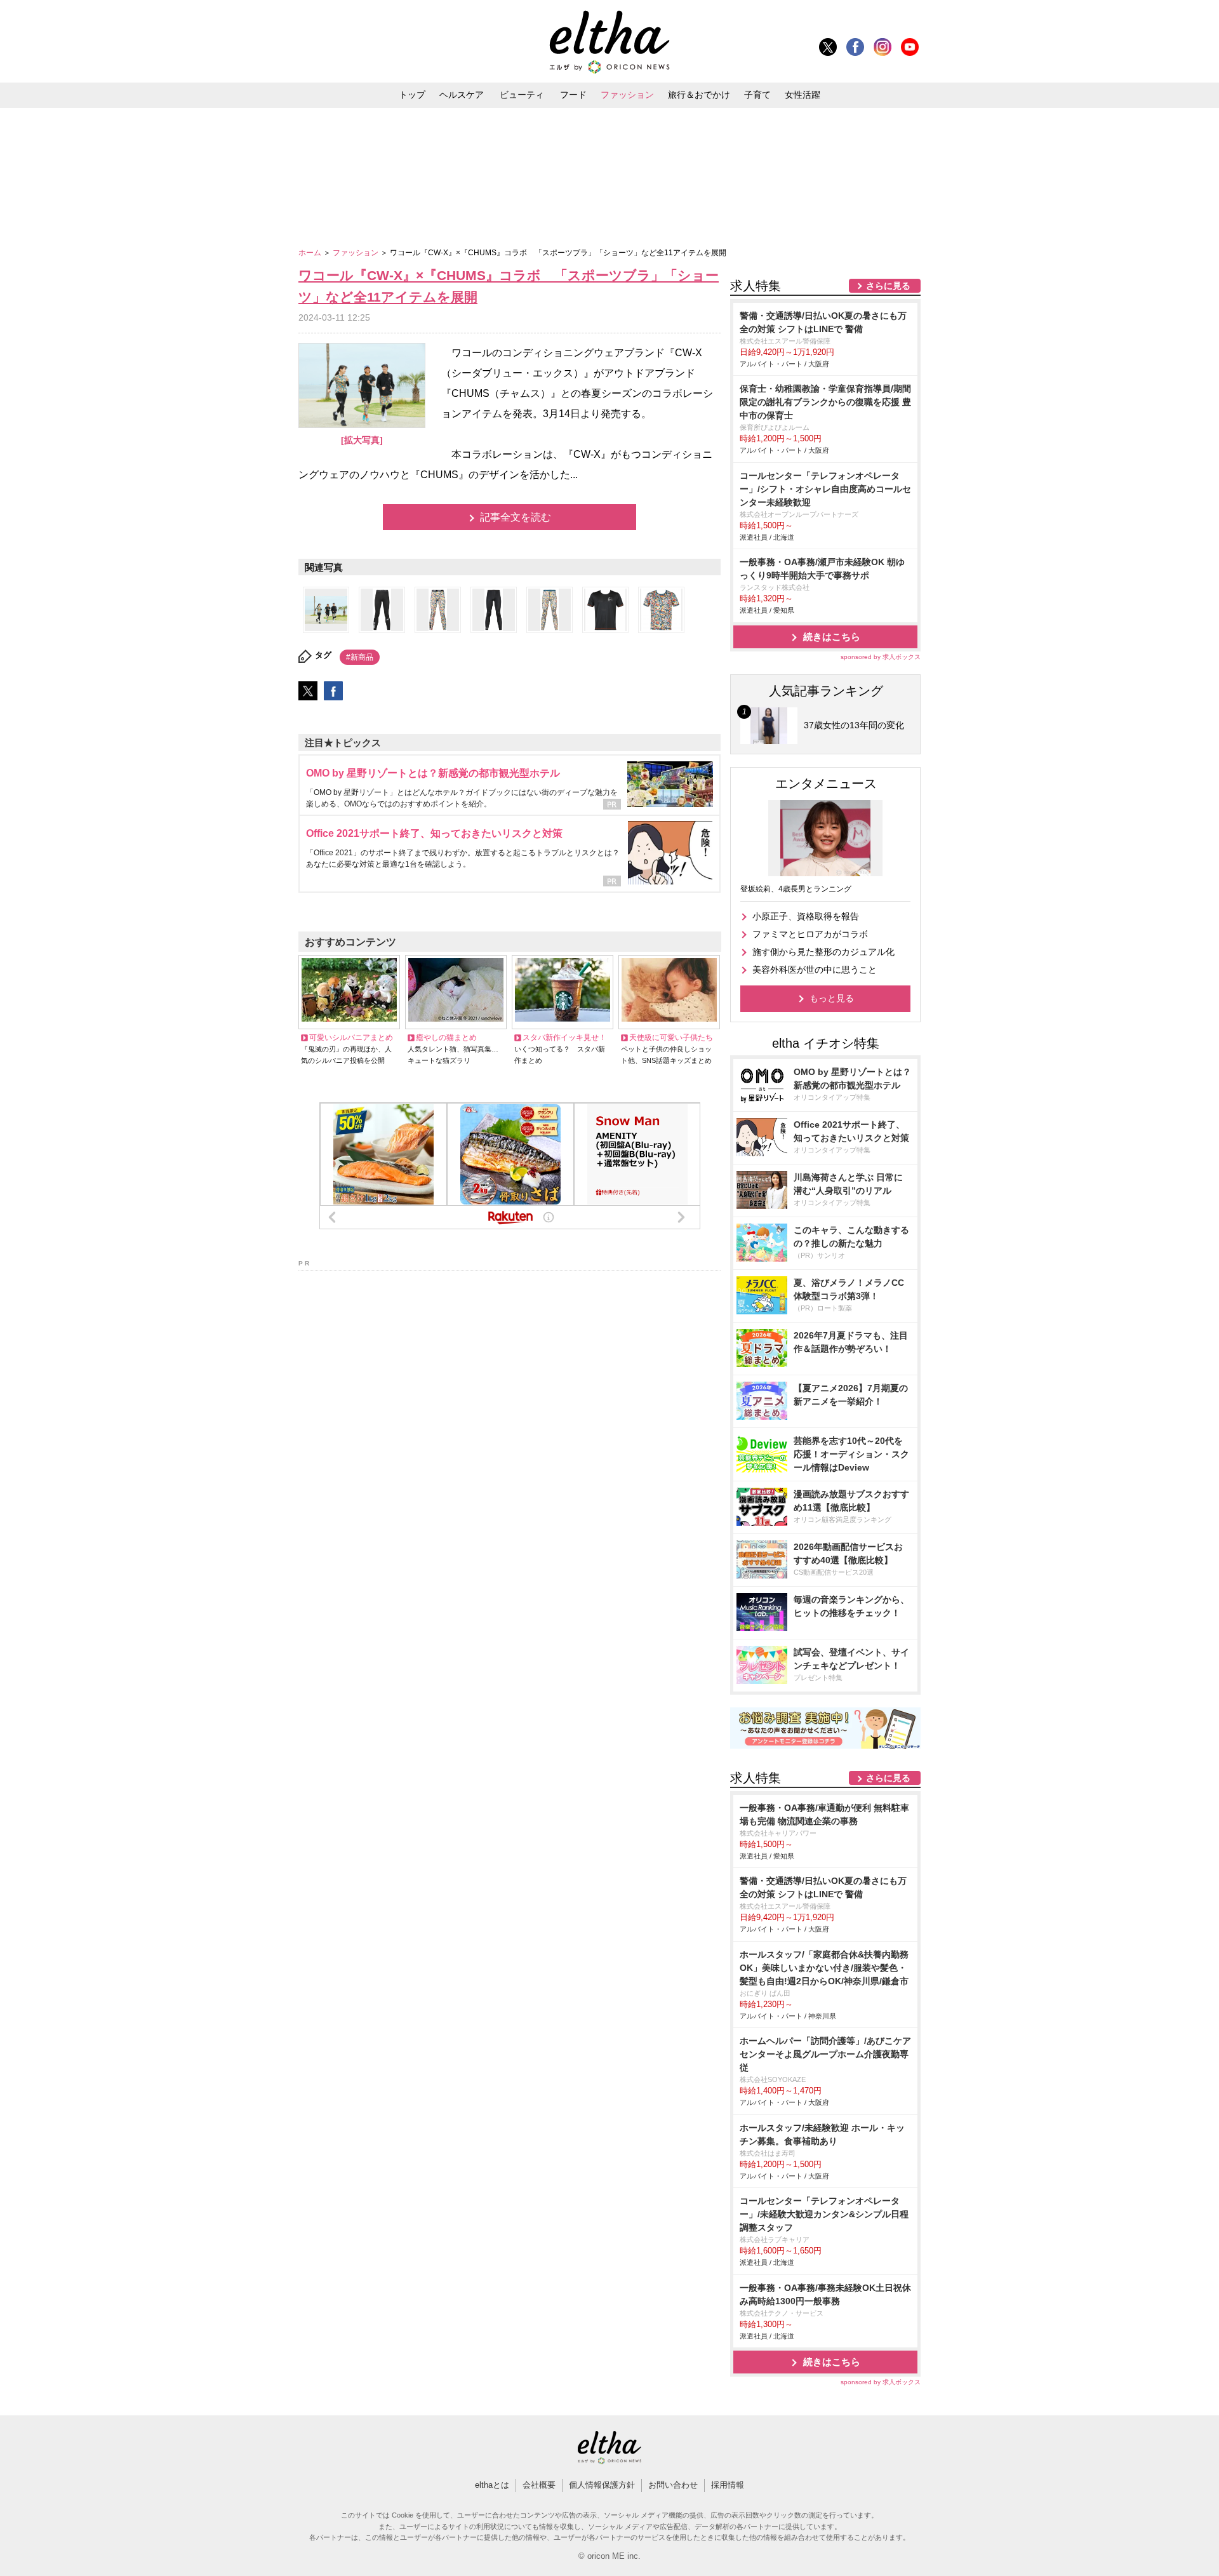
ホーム (311, 253)
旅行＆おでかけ (699, 95)
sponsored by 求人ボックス (881, 657)
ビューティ (522, 95)
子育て (757, 95)
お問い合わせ (673, 2485)
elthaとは (492, 2485)
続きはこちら (832, 637)
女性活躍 (803, 95)
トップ (412, 95)
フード (573, 95)
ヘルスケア (462, 95)
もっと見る (832, 998)
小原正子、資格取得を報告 (806, 916)
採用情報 (728, 2485)
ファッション (627, 95)
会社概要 (539, 2485)
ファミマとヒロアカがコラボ (810, 934)
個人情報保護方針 (602, 2485)
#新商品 (360, 657)
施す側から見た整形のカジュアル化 (823, 952)
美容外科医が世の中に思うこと (815, 970)
